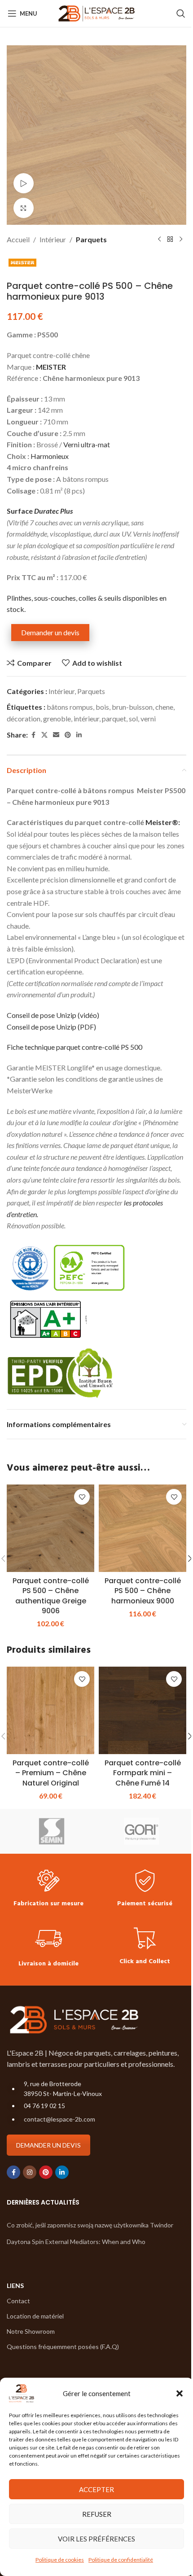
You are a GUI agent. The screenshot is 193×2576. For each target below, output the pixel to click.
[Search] (181, 13)
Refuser (97, 2514)
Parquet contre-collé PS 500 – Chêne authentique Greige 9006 (51, 1596)
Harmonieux (50, 456)
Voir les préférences (96, 2539)
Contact (18, 2301)
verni (148, 718)
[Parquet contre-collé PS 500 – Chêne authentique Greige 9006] (50, 1528)
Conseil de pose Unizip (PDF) (51, 1027)
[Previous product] (159, 240)
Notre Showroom (31, 2331)
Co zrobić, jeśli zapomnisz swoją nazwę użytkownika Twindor (90, 2225)
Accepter (96, 2489)
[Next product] (181, 240)
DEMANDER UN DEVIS (48, 2145)
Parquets (91, 239)
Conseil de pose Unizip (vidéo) (53, 1015)
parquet (114, 718)
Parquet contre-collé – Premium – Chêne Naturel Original (51, 1773)
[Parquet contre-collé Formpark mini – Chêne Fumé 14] (143, 1710)
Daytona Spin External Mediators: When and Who (76, 2242)
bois (102, 707)
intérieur (86, 718)
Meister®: (163, 822)
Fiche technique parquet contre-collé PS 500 (75, 1047)
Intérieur (53, 239)
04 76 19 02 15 (44, 2106)
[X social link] (44, 735)
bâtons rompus (70, 707)
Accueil (18, 239)
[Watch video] (24, 183)
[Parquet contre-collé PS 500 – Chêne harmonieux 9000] (143, 1528)
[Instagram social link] (30, 2172)
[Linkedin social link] (79, 735)
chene (164, 707)
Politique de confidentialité (121, 2560)
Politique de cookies (60, 2560)
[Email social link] (56, 735)
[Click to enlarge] (24, 208)
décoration (24, 718)
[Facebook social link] (33, 735)
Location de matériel (35, 2316)
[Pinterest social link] (68, 735)
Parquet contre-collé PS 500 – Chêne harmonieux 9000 (143, 1591)
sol (133, 718)
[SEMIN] (52, 1831)
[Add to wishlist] (82, 1497)
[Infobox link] (48, 1889)
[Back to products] (170, 240)
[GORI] (141, 1831)
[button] (180, 2393)
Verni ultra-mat (87, 444)
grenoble (57, 718)
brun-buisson (132, 707)
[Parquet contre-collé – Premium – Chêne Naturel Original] (50, 1710)
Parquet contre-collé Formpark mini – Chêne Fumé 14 (143, 1773)
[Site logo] (97, 12)
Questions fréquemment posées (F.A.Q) (63, 2347)
